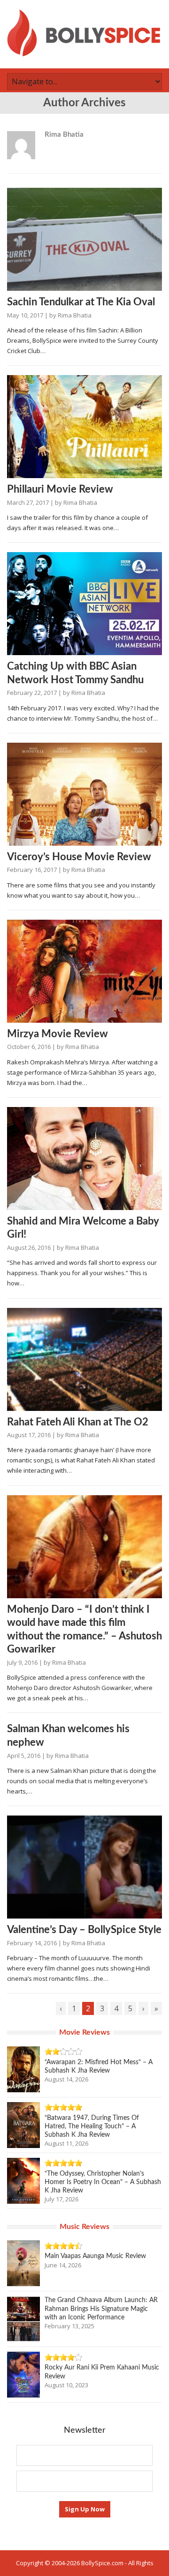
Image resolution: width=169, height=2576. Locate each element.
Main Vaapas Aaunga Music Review (95, 2256)
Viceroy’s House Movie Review (79, 857)
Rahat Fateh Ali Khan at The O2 (78, 1422)
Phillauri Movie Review (60, 489)
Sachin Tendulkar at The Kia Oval (81, 302)
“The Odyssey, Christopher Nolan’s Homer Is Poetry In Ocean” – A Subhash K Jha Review (103, 2182)
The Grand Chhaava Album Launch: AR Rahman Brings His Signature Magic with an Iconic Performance (101, 2309)
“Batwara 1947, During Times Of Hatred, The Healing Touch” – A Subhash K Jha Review (92, 2126)
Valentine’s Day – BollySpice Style (84, 1930)
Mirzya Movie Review (58, 1034)
